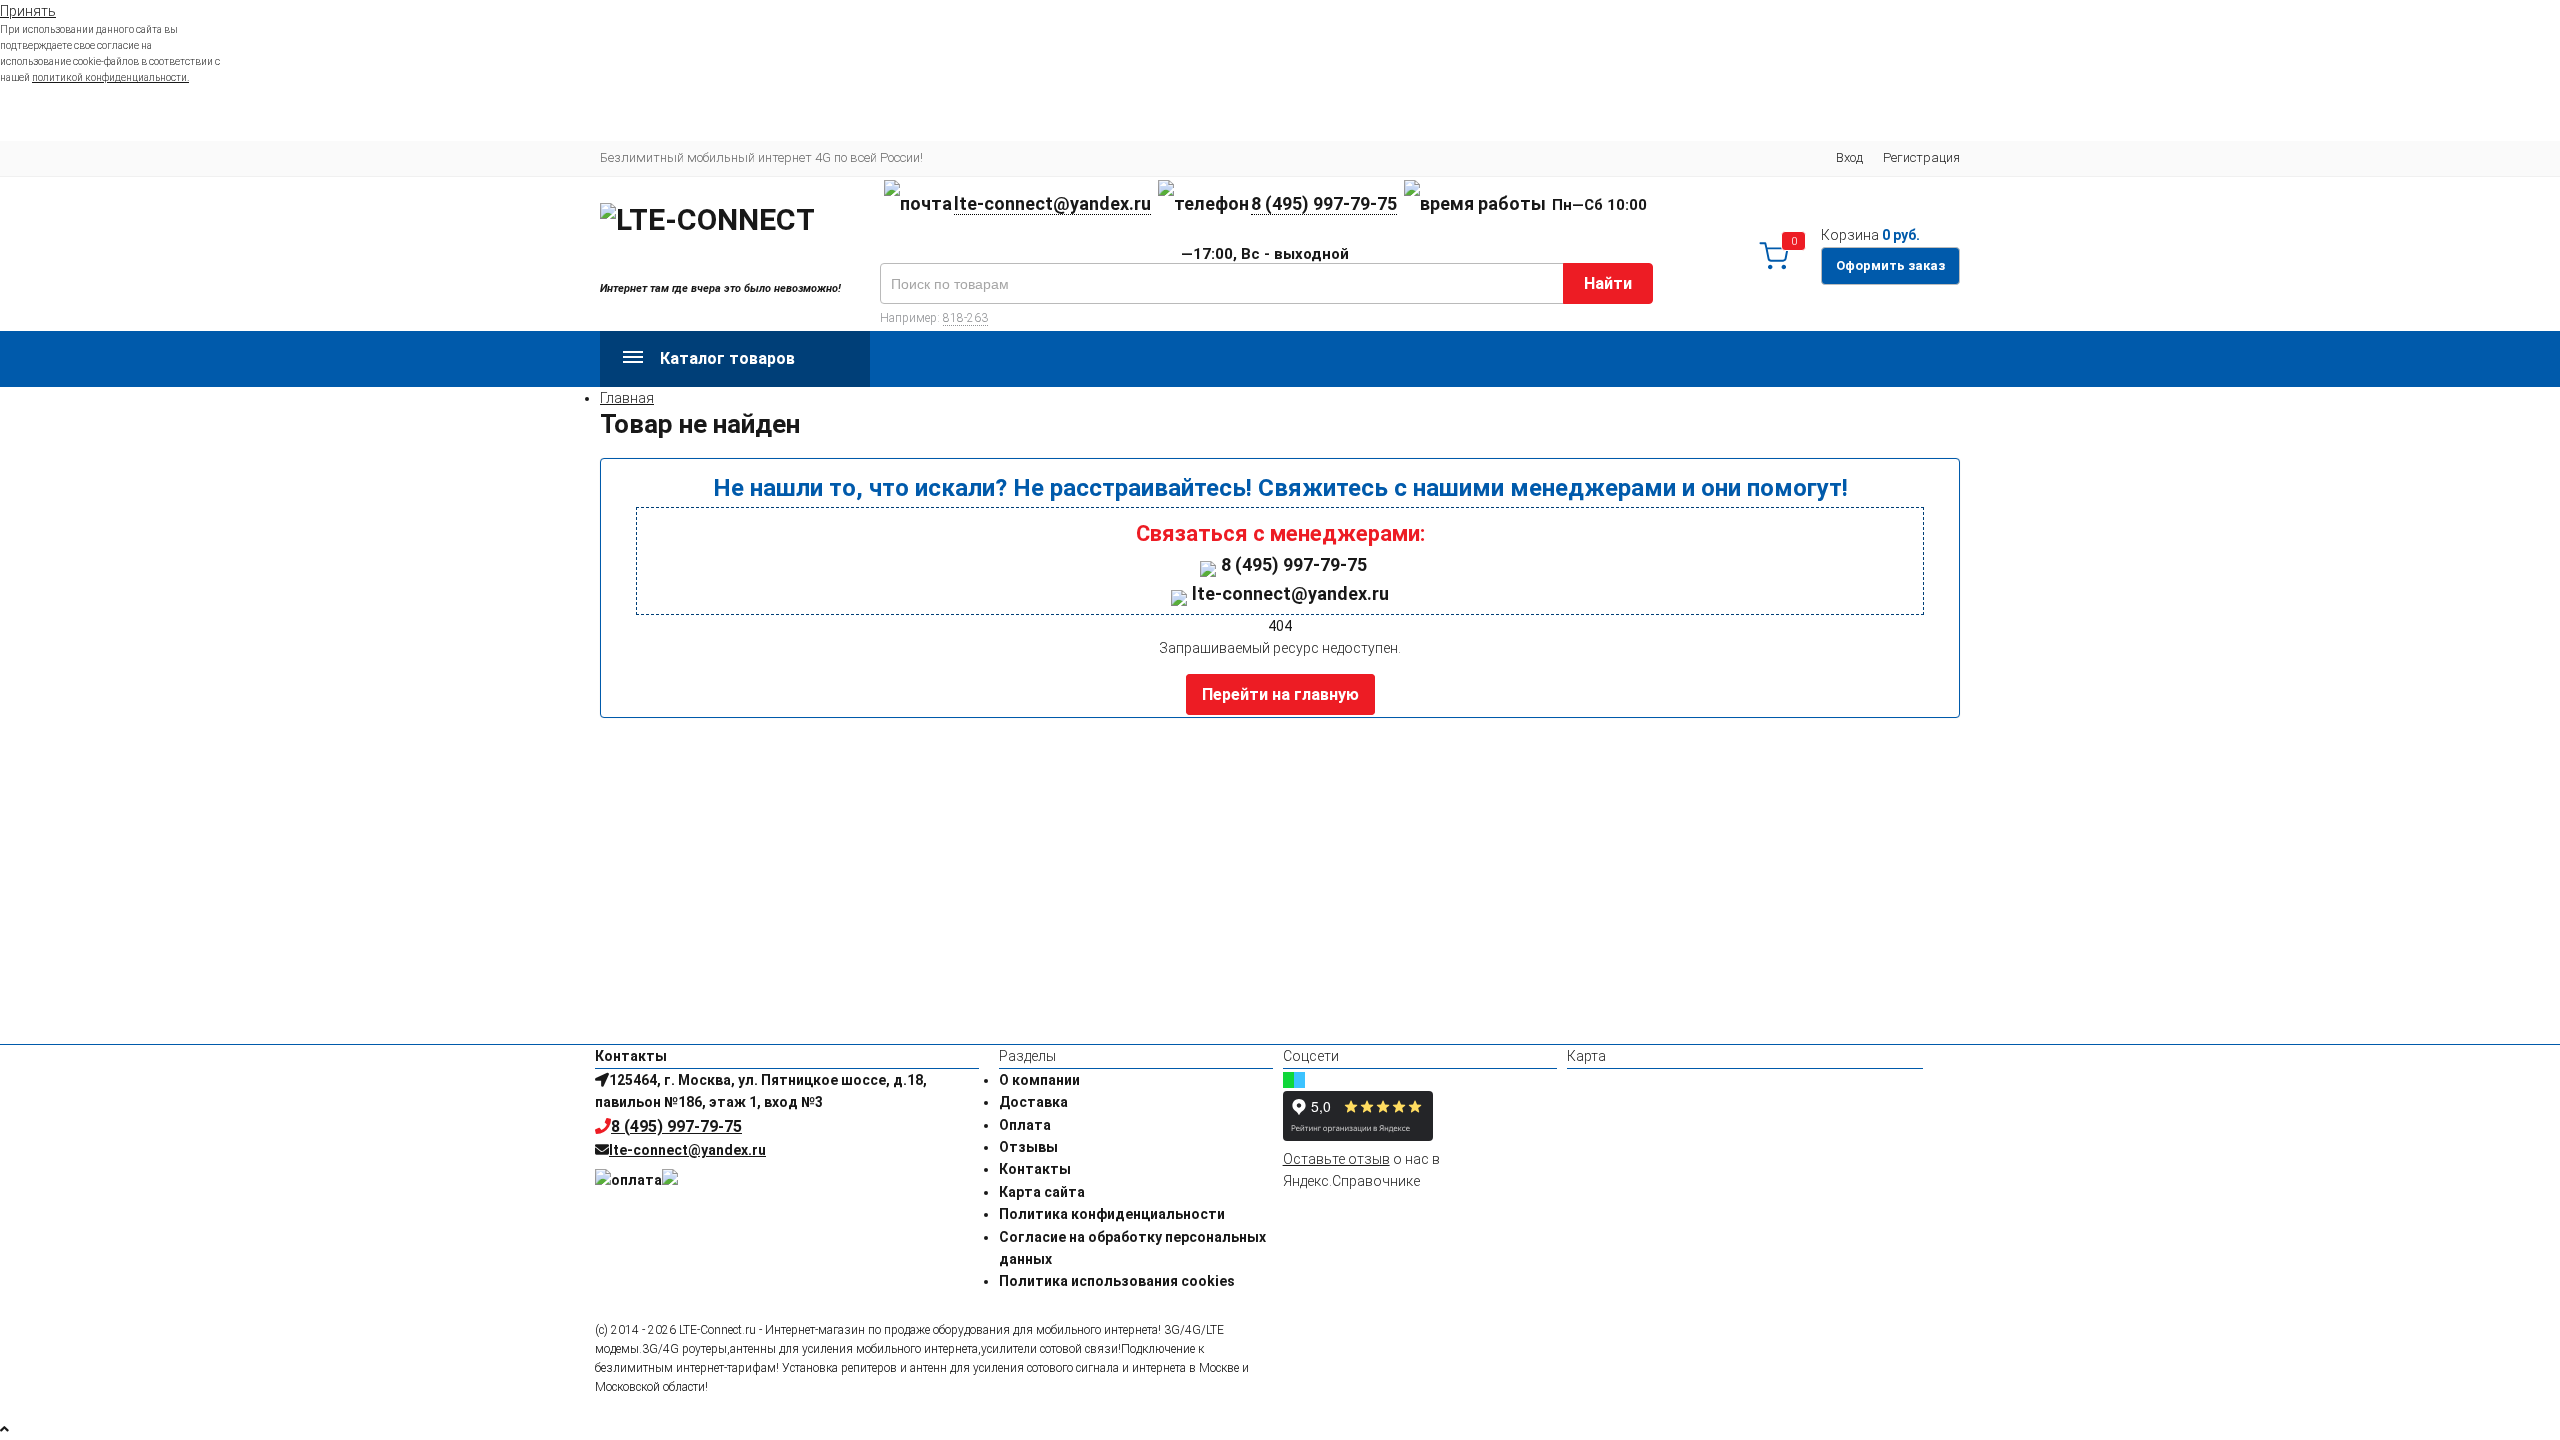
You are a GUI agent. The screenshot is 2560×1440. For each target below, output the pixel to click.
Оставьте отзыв (1336, 1159)
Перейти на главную (1280, 694)
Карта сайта (1042, 1192)
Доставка (1033, 1102)
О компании (1039, 1080)
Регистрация (1921, 157)
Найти (1608, 283)
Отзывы (1028, 1147)
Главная (627, 398)
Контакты (1035, 1169)
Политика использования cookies (1117, 1281)
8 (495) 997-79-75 (1324, 203)
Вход (1849, 157)
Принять (28, 11)
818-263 (965, 318)
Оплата (1025, 1125)
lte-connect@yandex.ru (1052, 203)
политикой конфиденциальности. (110, 77)
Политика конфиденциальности (1112, 1214)
